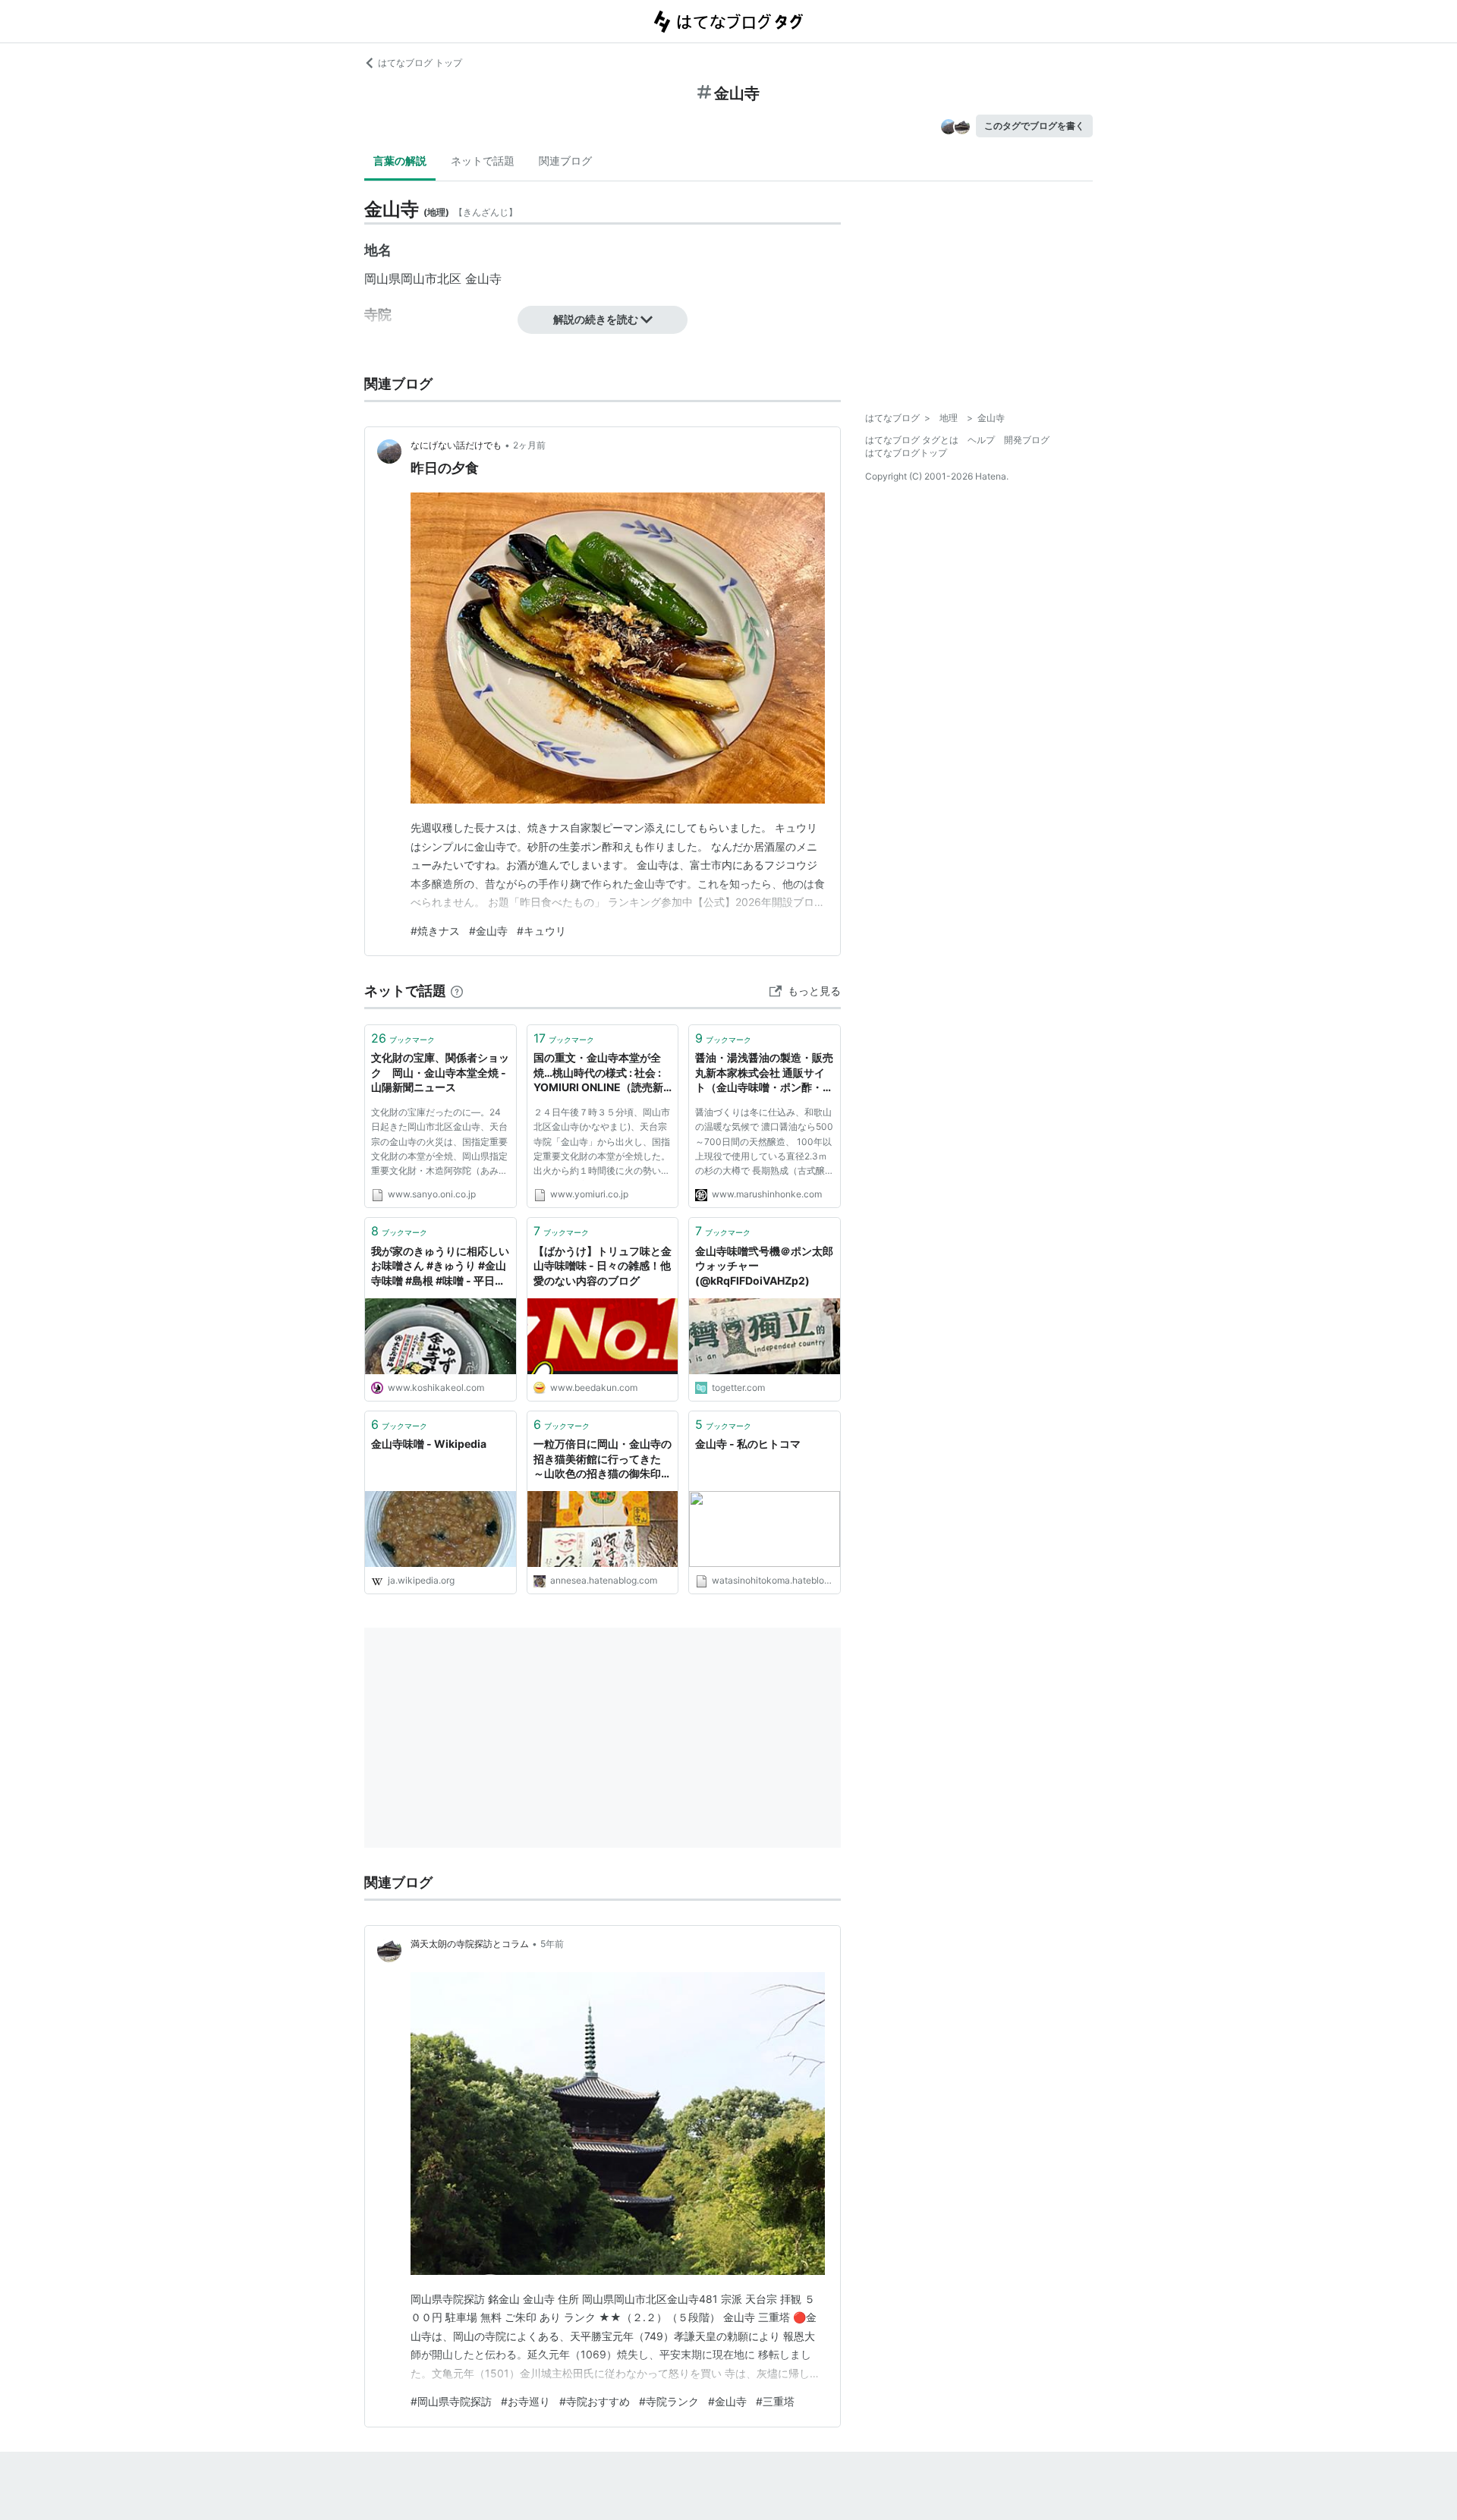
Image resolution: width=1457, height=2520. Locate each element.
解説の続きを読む (596, 319)
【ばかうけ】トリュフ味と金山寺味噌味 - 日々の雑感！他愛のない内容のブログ (603, 1266)
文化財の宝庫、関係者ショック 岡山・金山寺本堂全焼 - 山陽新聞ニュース (440, 1072)
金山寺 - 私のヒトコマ (748, 1444)
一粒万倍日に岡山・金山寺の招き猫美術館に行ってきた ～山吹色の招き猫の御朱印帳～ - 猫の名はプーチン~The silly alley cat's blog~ (603, 1460)
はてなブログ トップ (420, 63)
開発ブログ (1027, 440)
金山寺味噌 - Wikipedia (429, 1444)
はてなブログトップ (906, 453)
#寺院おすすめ (595, 2401)
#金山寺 (488, 931)
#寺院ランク (669, 2401)
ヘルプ (981, 440)
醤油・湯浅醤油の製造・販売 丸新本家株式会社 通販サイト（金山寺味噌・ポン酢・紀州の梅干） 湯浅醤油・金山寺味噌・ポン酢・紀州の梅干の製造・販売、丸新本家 (765, 1073)
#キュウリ (541, 931)
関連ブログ (565, 160)
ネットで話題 (483, 160)
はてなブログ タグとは (912, 440)
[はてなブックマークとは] (457, 991)
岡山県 (382, 278)
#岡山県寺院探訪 (451, 2401)
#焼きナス (435, 931)
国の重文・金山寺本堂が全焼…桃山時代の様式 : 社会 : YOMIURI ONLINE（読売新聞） (598, 1073)
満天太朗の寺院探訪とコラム (470, 1944)
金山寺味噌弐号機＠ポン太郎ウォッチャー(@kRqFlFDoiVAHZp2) (764, 1266)
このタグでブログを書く (1034, 126)
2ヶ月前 (529, 445)
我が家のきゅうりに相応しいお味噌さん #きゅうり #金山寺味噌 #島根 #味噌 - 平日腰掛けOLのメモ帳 (440, 1267)
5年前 (552, 1944)
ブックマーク (403, 1038)
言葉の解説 (400, 160)
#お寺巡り (526, 2401)
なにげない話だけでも (456, 445)
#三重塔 (775, 2401)
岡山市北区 (431, 278)
